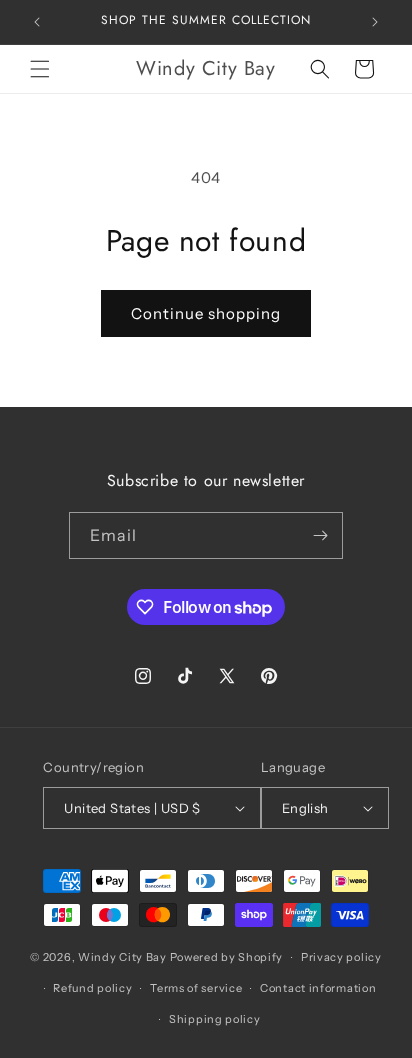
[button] (40, 69)
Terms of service (196, 988)
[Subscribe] (320, 535)
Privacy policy (341, 957)
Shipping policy (215, 1019)
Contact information (318, 988)
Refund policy (92, 988)
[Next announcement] (375, 22)
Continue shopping (206, 313)
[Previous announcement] (37, 22)
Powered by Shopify (227, 957)
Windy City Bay (122, 957)
